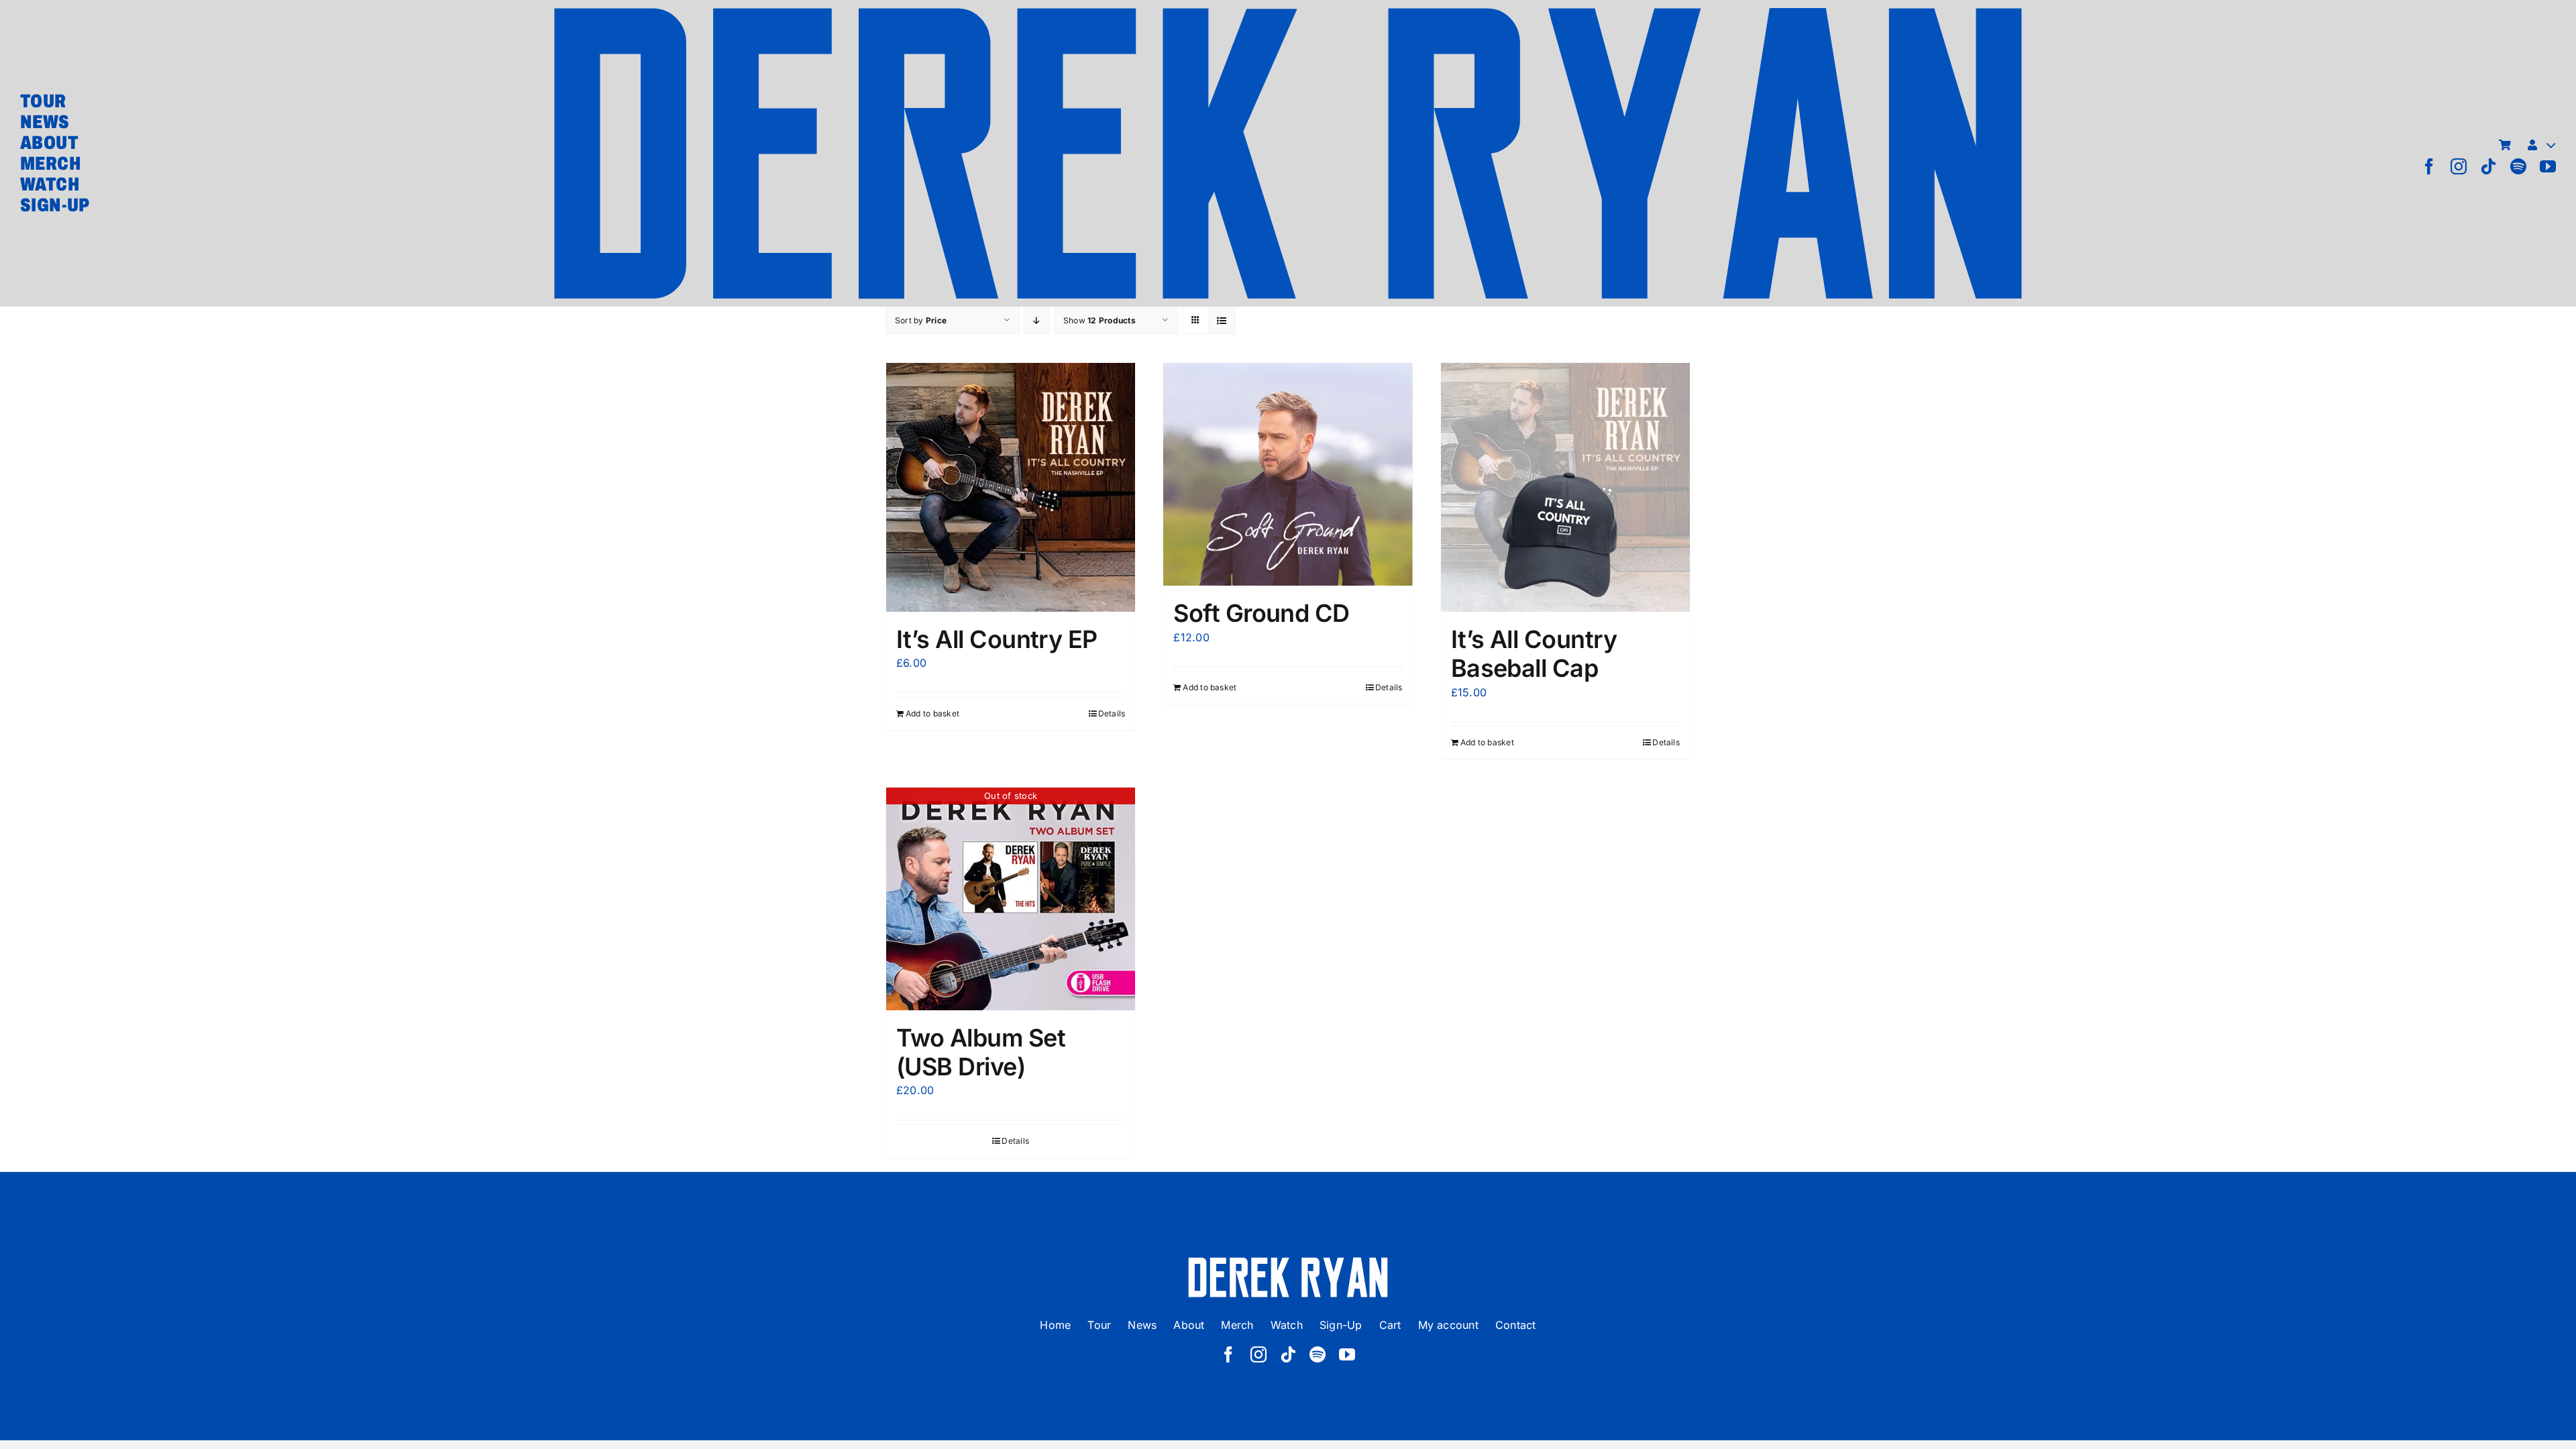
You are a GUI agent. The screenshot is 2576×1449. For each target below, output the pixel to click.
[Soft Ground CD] (1288, 475)
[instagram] (2459, 166)
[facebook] (2429, 166)
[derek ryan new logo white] (1288, 1262)
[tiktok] (2488, 166)
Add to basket (932, 713)
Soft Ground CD (1261, 613)
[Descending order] (1037, 320)
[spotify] (2518, 166)
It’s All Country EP (997, 639)
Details (1112, 713)
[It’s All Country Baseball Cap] (1565, 487)
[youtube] (2548, 166)
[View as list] (1222, 320)
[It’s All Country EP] (1011, 487)
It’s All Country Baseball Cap (1534, 654)
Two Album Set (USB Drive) (981, 1052)
